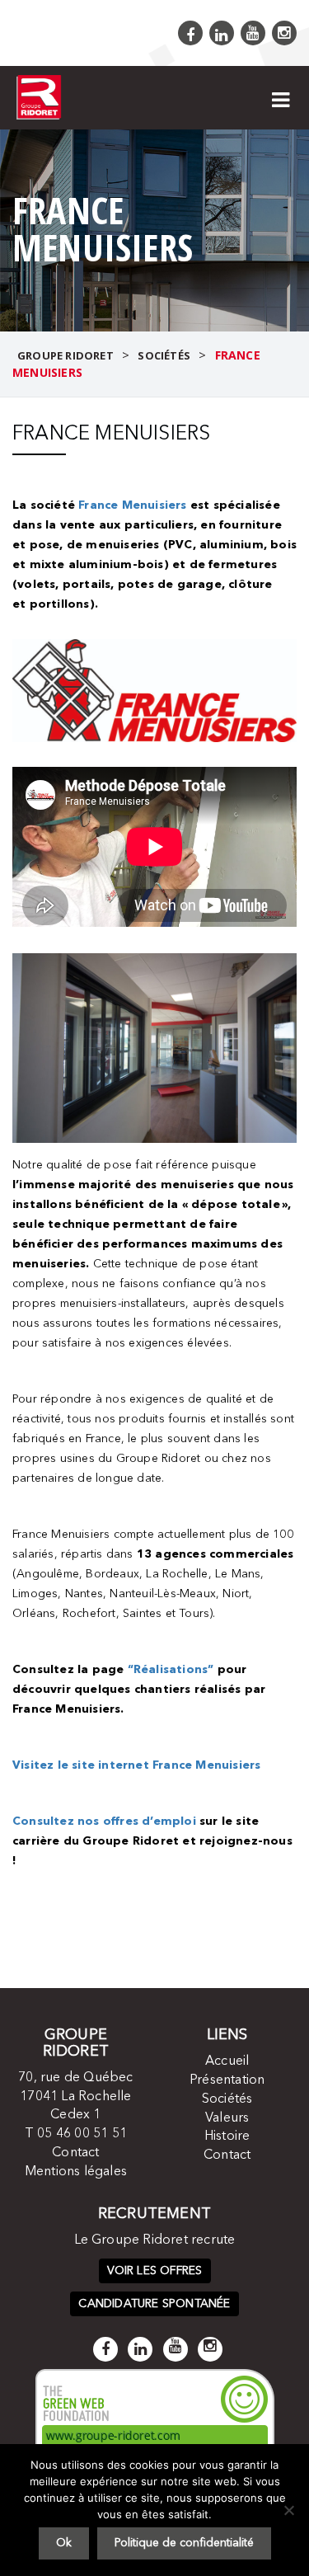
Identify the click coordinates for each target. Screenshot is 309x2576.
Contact (75, 2153)
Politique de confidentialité (184, 2543)
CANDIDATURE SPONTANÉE (154, 2304)
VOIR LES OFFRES (155, 2271)
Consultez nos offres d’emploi (104, 1822)
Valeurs (227, 2118)
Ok (64, 2543)
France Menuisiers (132, 505)
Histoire (227, 2136)
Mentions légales (76, 2172)
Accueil (227, 2061)
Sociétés (227, 2099)
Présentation (227, 2080)
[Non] (288, 2510)
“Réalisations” (171, 1670)
